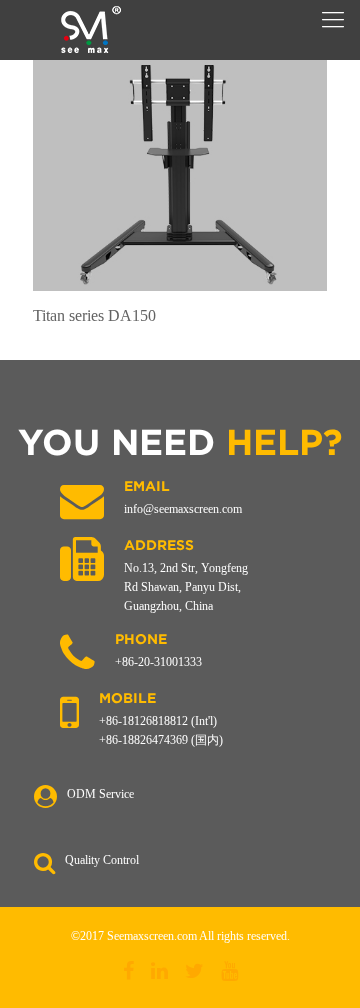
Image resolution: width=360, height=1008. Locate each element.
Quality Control (102, 860)
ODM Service (100, 794)
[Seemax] (90, 30)
